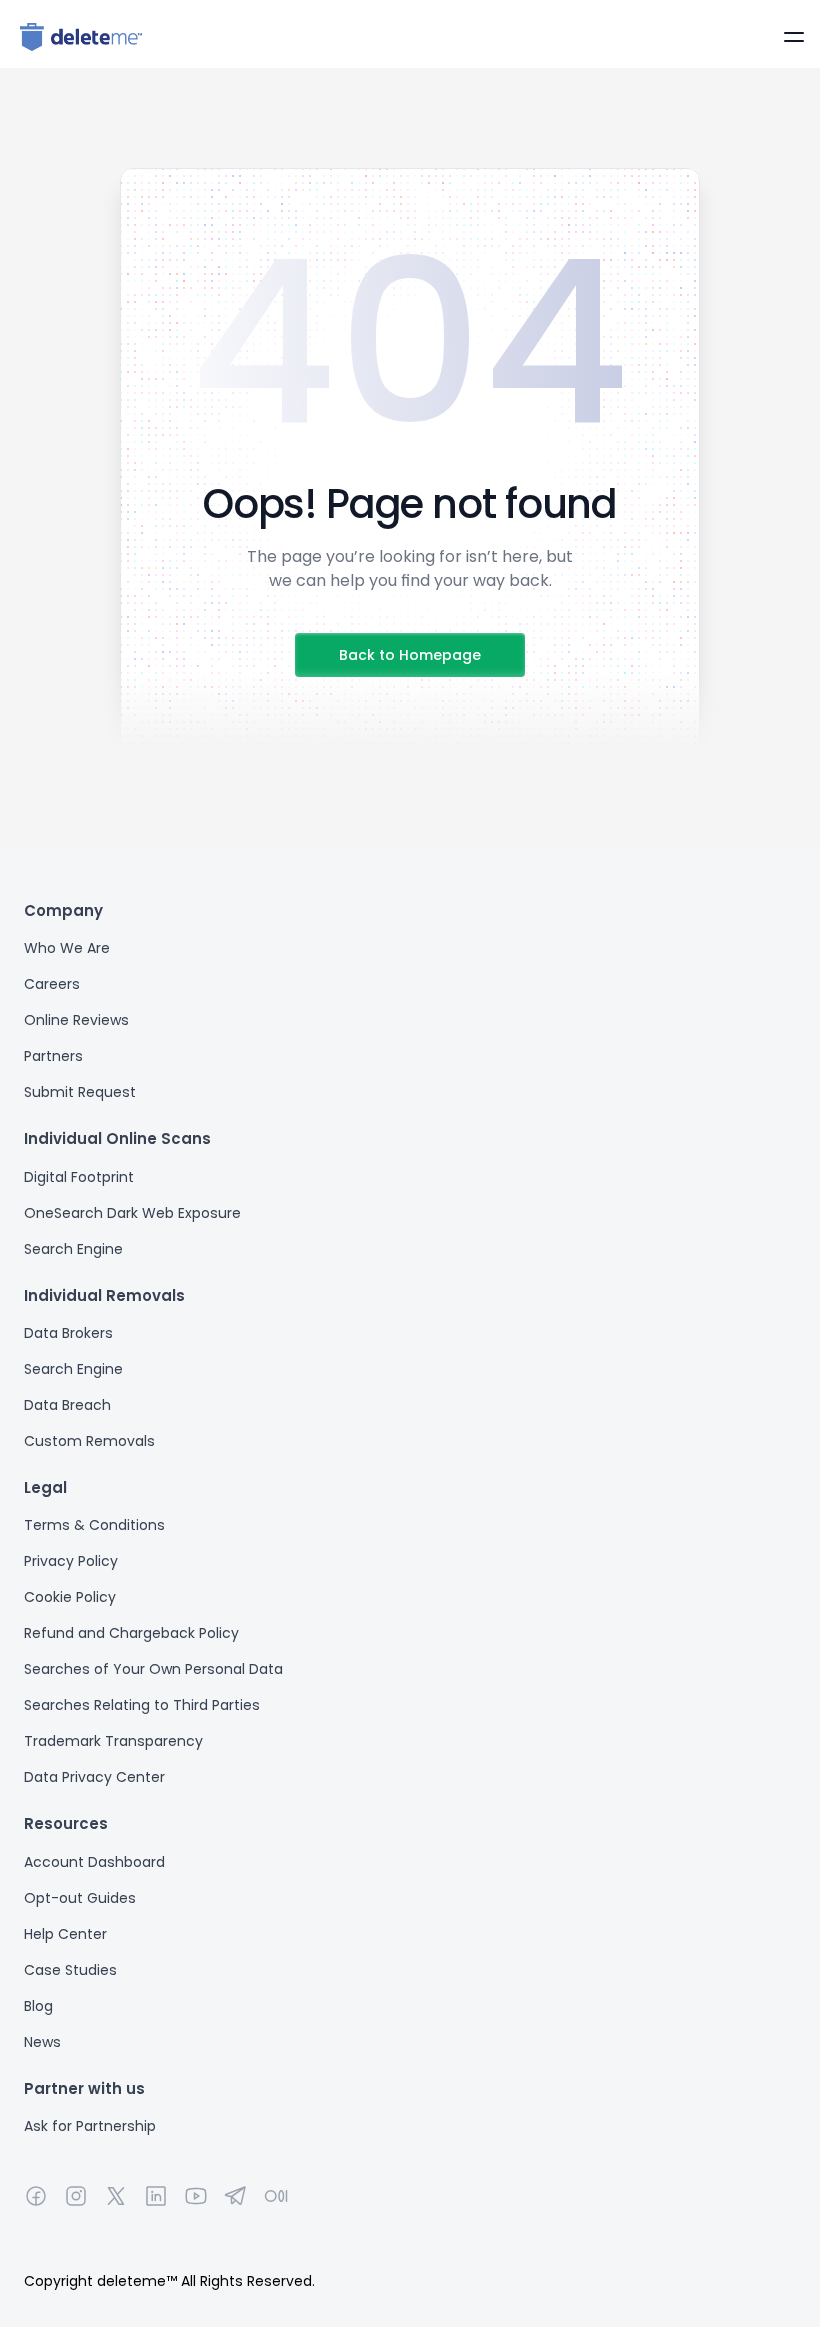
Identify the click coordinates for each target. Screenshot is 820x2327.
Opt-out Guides (80, 1898)
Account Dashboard (94, 1862)
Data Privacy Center (94, 1777)
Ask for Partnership (90, 2126)
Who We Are (67, 948)
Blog (38, 2006)
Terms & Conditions (94, 1525)
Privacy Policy (71, 1561)
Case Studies (70, 1970)
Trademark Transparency (113, 1741)
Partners (53, 1056)
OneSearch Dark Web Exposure (132, 1213)
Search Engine (73, 1249)
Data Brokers (68, 1333)
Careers (52, 984)
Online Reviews (76, 1020)
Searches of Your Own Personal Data (153, 1669)
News (42, 2042)
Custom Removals (89, 1441)
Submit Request (80, 1092)
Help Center (65, 1934)
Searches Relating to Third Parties (142, 1705)
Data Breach (67, 1405)
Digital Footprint (79, 1177)
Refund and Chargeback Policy (131, 1633)
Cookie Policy (70, 1597)
